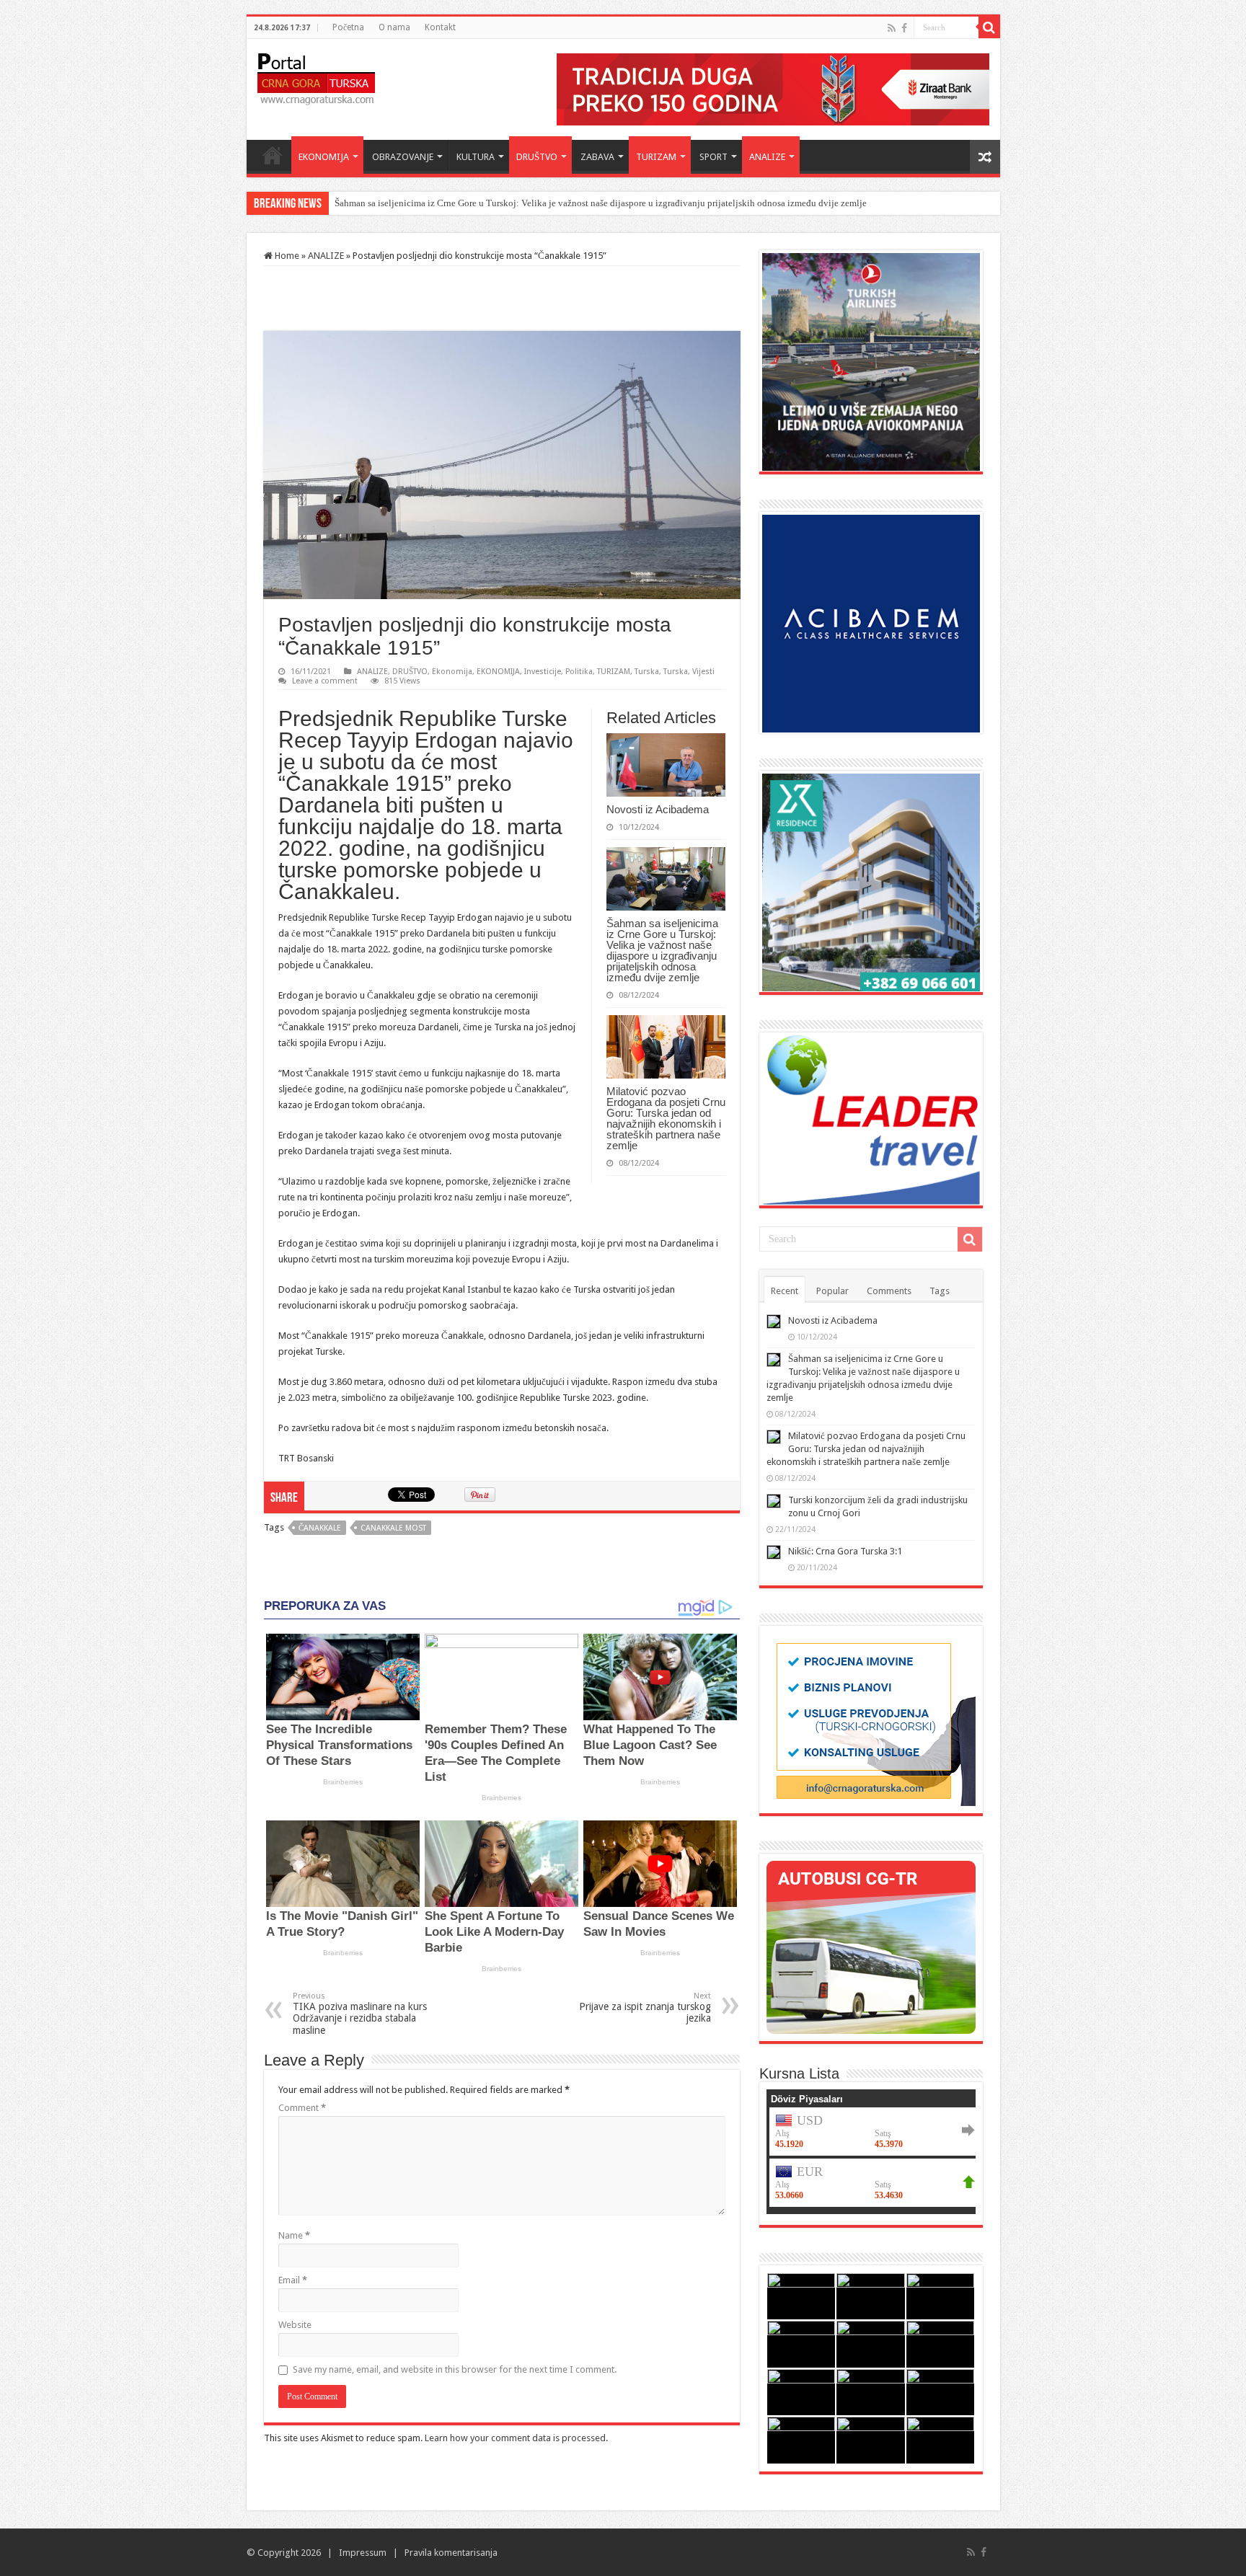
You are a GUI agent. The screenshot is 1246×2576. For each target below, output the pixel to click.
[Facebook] (904, 28)
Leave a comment (325, 681)
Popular (832, 1291)
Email (293, 2280)
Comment (302, 2108)
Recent (785, 1291)
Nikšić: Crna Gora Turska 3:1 (845, 1551)
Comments (889, 1291)
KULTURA (476, 157)
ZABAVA (597, 157)
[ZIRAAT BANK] (773, 88)
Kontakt (440, 27)
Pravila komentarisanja (451, 2553)
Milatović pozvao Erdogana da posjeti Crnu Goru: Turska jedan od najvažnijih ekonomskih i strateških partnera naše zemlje (666, 1118)
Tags (940, 1291)
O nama (394, 27)
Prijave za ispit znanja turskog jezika (645, 2008)
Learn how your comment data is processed (515, 2438)
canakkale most (393, 1528)
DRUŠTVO (537, 157)
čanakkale (320, 1528)
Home (273, 155)
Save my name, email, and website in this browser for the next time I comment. (455, 2369)
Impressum (363, 2553)
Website (295, 2325)
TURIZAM (656, 157)
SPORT (713, 157)
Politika (579, 672)
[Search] (989, 27)
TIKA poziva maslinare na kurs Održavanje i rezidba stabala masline (360, 2014)
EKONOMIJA (324, 157)
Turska (647, 672)
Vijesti (703, 672)
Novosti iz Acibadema (658, 809)
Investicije (543, 672)
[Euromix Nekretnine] (871, 881)
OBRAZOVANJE (403, 157)
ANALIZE (767, 157)
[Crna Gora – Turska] (316, 76)
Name (294, 2235)
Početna (348, 27)
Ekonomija (452, 672)
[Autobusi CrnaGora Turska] (871, 1946)
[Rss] (892, 28)
